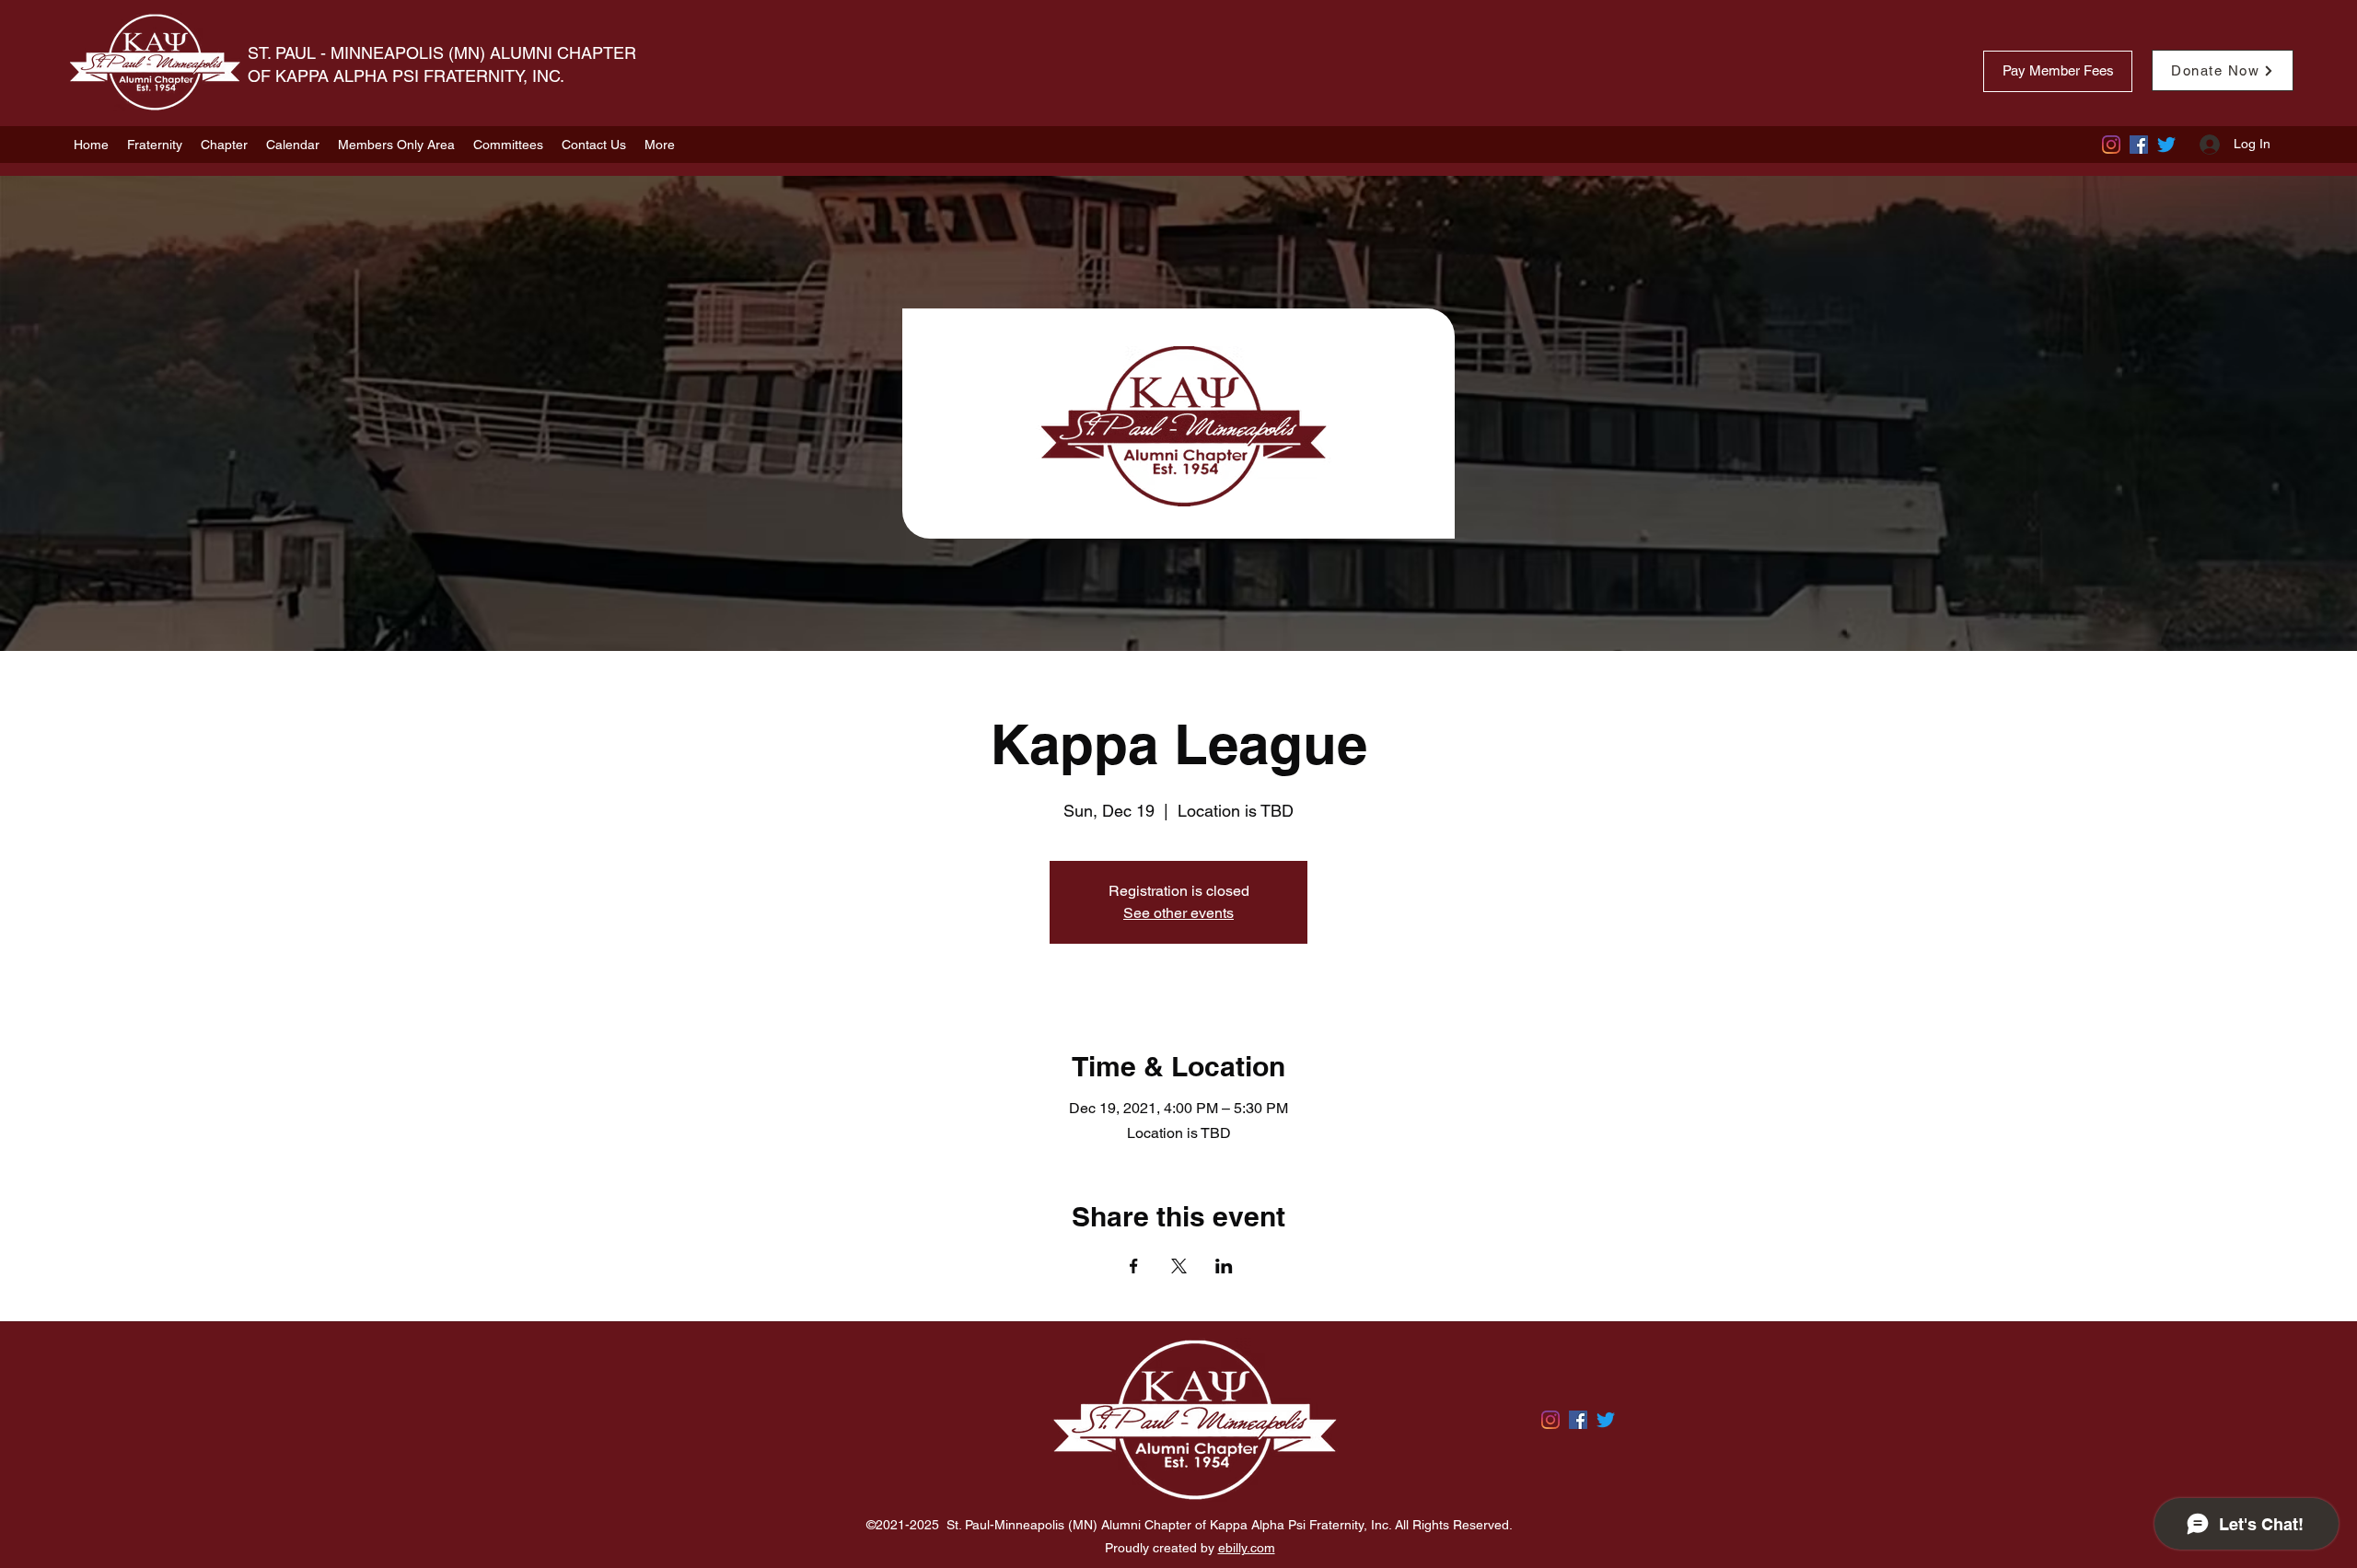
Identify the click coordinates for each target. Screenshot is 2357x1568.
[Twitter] (2166, 145)
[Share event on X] (1179, 1266)
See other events (1178, 913)
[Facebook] (2139, 145)
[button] (155, 145)
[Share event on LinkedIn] (1224, 1266)
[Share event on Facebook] (1134, 1266)
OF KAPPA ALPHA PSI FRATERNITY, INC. (408, 76)
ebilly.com (1247, 1548)
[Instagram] (2111, 145)
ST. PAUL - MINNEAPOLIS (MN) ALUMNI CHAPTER (442, 53)
